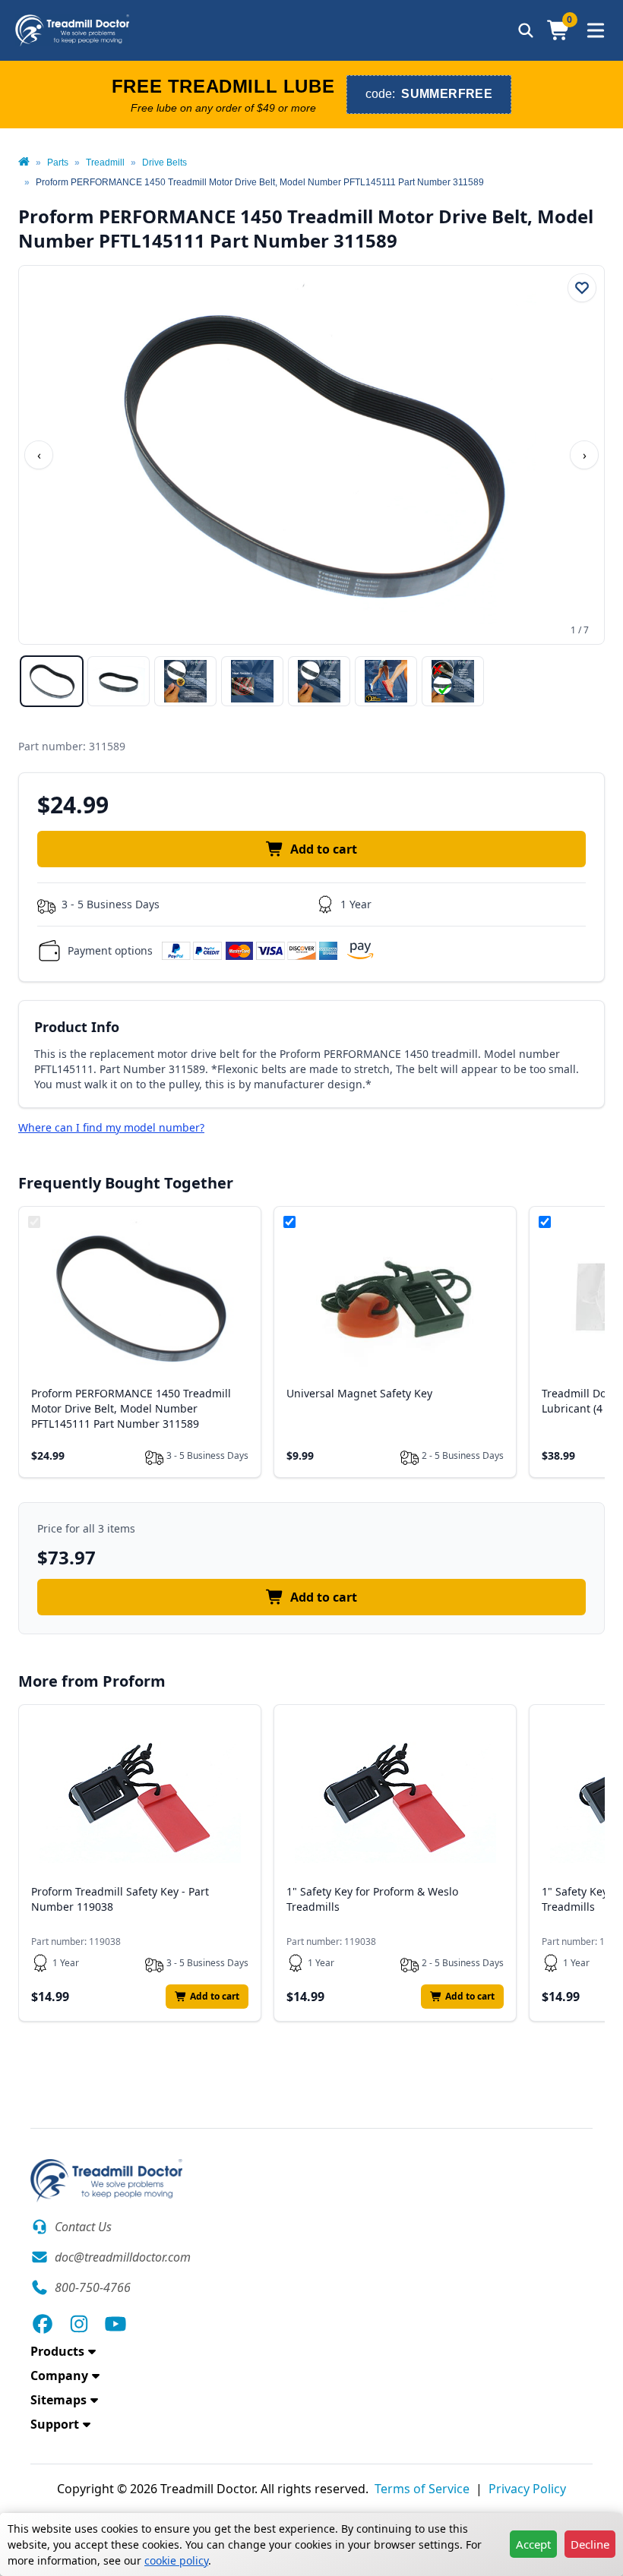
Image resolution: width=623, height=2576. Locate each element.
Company (59, 2376)
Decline (590, 2544)
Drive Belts (164, 163)
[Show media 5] (319, 681)
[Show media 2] (119, 681)
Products (57, 2351)
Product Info (77, 1027)
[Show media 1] (52, 681)
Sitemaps (59, 2400)
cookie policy (176, 2560)
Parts (58, 163)
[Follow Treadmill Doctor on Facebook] (43, 2324)
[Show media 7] (453, 681)
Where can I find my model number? (111, 1127)
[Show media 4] (252, 681)
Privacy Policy (527, 2489)
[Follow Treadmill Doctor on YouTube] (115, 2324)
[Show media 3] (185, 681)
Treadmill (105, 163)
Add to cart (324, 849)
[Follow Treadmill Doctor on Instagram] (79, 2324)
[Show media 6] (386, 681)
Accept (533, 2544)
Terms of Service (422, 2489)
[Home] (24, 163)
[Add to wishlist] (582, 288)
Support (55, 2424)
